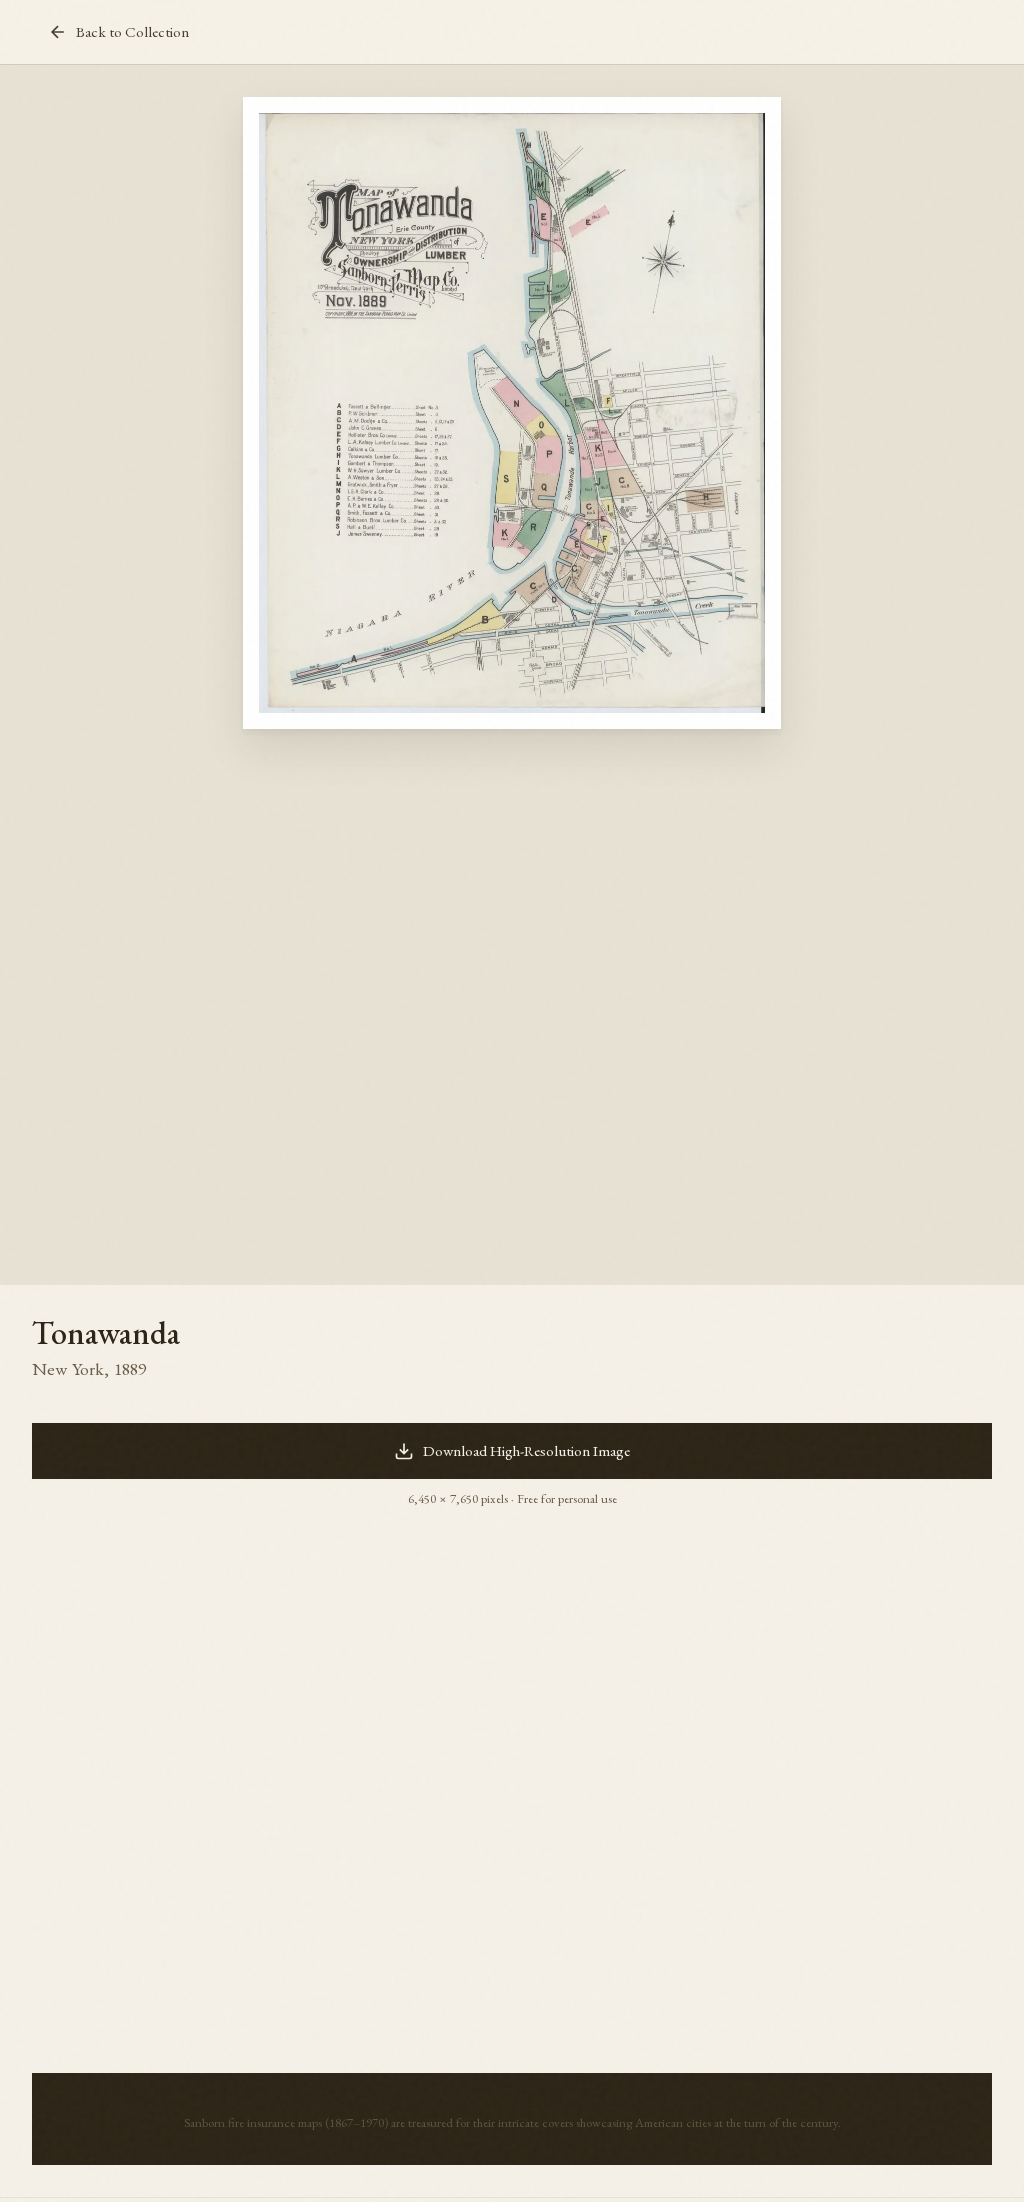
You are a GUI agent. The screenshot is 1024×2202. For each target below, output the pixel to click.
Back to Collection (132, 32)
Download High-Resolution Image (526, 1451)
